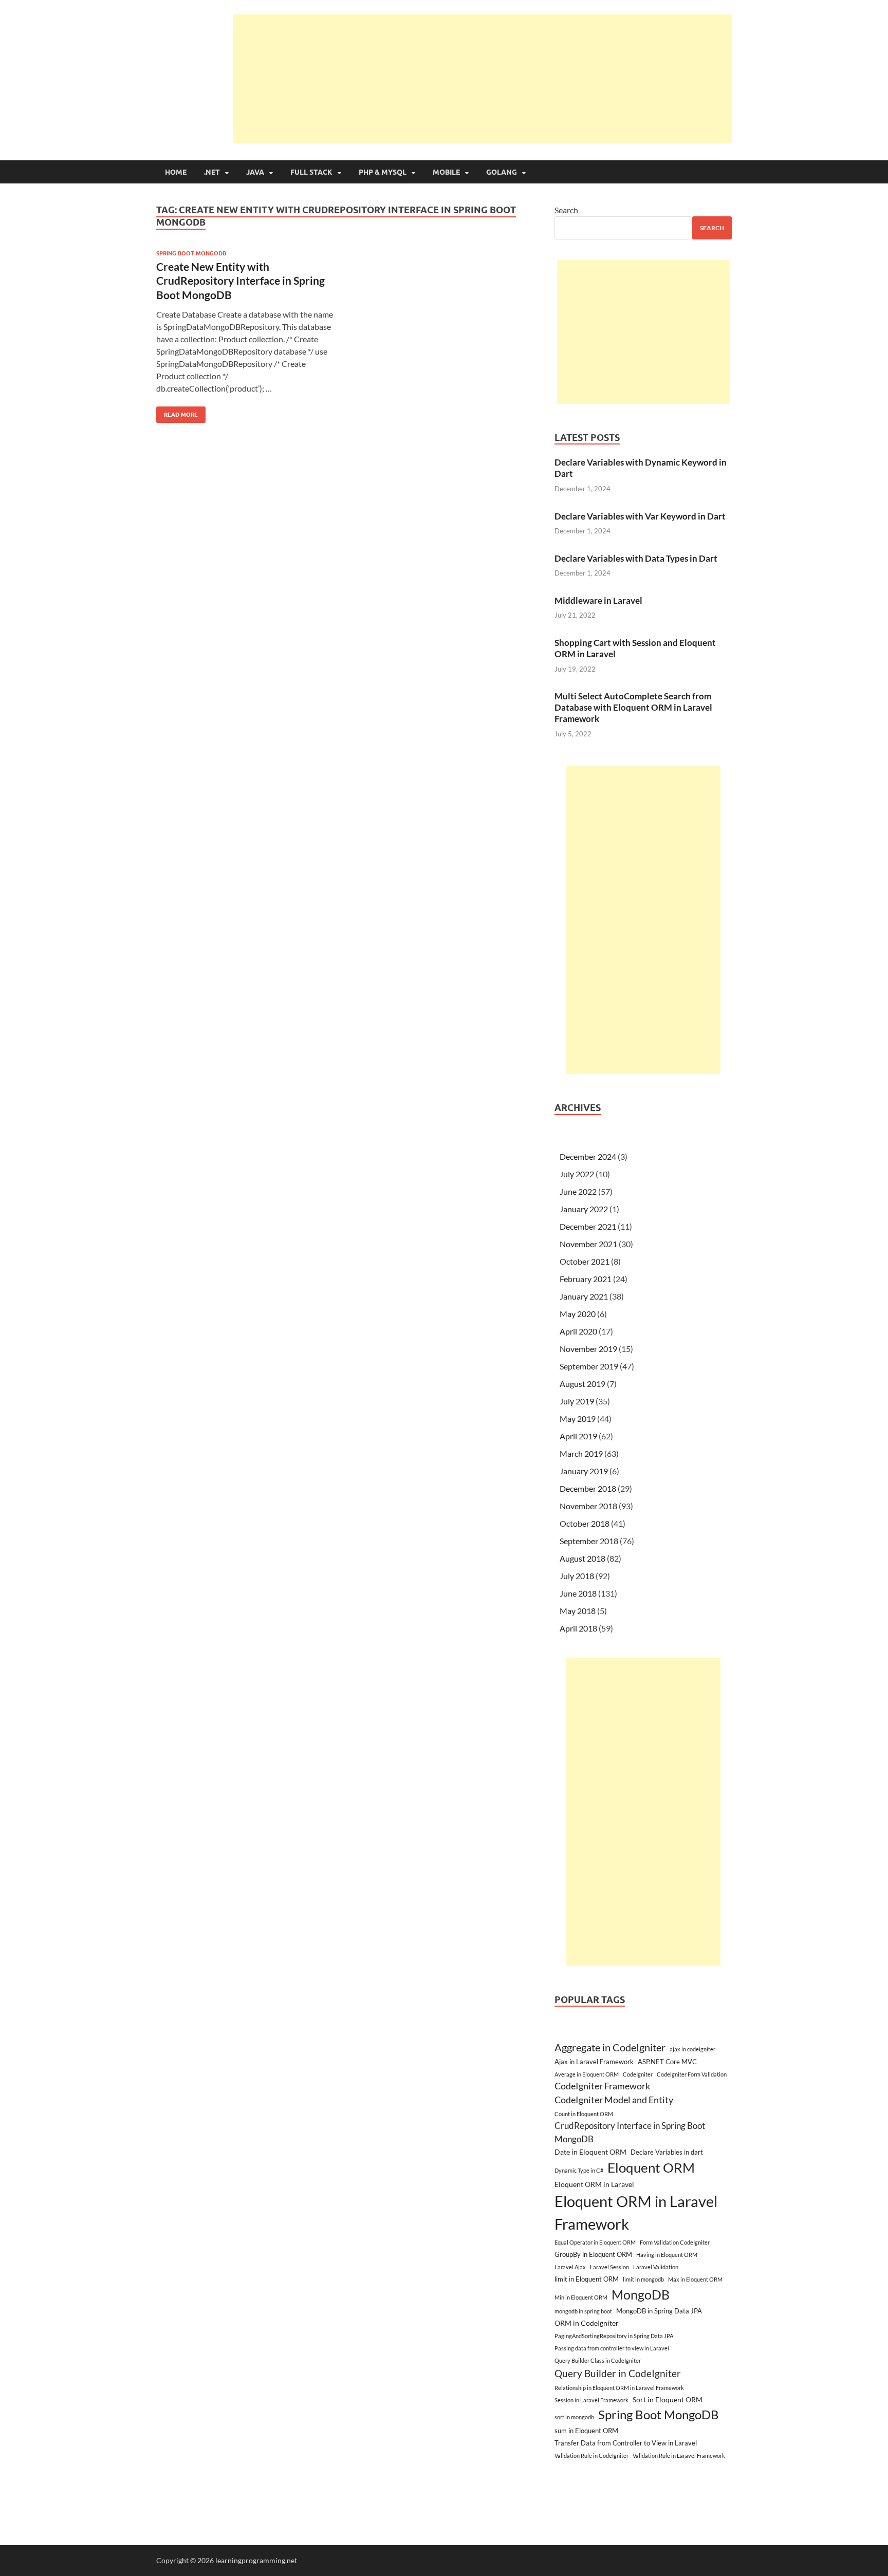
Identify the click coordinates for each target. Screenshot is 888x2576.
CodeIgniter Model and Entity (614, 2100)
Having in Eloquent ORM (667, 2255)
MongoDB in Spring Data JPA (659, 2311)
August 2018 (582, 1558)
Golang (502, 172)
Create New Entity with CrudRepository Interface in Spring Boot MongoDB (240, 281)
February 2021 (586, 1279)
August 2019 (582, 1384)
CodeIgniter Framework (602, 2086)
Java (255, 172)
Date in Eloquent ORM (590, 2152)
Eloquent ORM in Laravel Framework (636, 2212)
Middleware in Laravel (598, 600)
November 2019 (588, 1349)
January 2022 (584, 1209)
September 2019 (589, 1366)
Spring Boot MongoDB (191, 253)
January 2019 (584, 1471)
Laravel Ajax (570, 2267)
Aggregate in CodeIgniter (610, 2047)
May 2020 (578, 1314)
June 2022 (578, 1191)
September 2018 (589, 1541)
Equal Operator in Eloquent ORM (595, 2242)
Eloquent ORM (651, 2167)
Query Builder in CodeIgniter (618, 2373)
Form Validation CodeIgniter (675, 2242)
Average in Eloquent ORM (587, 2074)
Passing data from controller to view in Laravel (612, 2348)
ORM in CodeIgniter (587, 2323)
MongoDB (641, 2294)
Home (176, 172)
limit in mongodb (643, 2279)
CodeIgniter (638, 2074)
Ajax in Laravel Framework (594, 2062)
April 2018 (578, 1628)
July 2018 (577, 1576)
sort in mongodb (574, 2417)
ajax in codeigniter (692, 2049)
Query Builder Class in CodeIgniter (598, 2360)
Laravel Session (609, 2267)
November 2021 (588, 1244)
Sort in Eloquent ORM (668, 2399)
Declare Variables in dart (667, 2152)
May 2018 (578, 1611)
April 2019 (578, 1436)
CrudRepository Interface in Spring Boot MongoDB (630, 2132)
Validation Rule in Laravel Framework (679, 2455)
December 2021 (588, 1226)
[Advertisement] (483, 79)
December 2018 (588, 1488)
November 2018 (588, 1506)
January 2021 (584, 1296)
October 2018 (585, 1523)
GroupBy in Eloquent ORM (593, 2254)
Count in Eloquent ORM (584, 2114)
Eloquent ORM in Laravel (594, 2184)
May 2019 (578, 1419)
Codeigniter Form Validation (692, 2074)
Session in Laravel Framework (591, 2400)
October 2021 (585, 1261)
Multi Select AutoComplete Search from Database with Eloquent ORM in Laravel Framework (633, 707)
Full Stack (311, 172)
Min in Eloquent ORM (581, 2297)
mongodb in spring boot (583, 2311)
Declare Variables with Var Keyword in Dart (640, 516)
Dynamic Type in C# (579, 2170)
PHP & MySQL (383, 172)
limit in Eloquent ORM (587, 2279)
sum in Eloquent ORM (586, 2431)
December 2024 (588, 1156)
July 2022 (577, 1174)
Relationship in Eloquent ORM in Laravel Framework (619, 2388)
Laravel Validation (656, 2267)
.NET (212, 172)
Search (566, 210)
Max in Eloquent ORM (695, 2279)
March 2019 (581, 1453)
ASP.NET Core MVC (667, 2062)
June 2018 (578, 1593)
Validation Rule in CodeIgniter (591, 2455)
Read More (177, 412)
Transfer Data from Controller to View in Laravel (626, 2443)
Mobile (446, 172)
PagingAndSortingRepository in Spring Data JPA (614, 2336)
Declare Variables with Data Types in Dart (636, 558)
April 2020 (578, 1331)
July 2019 (577, 1401)
